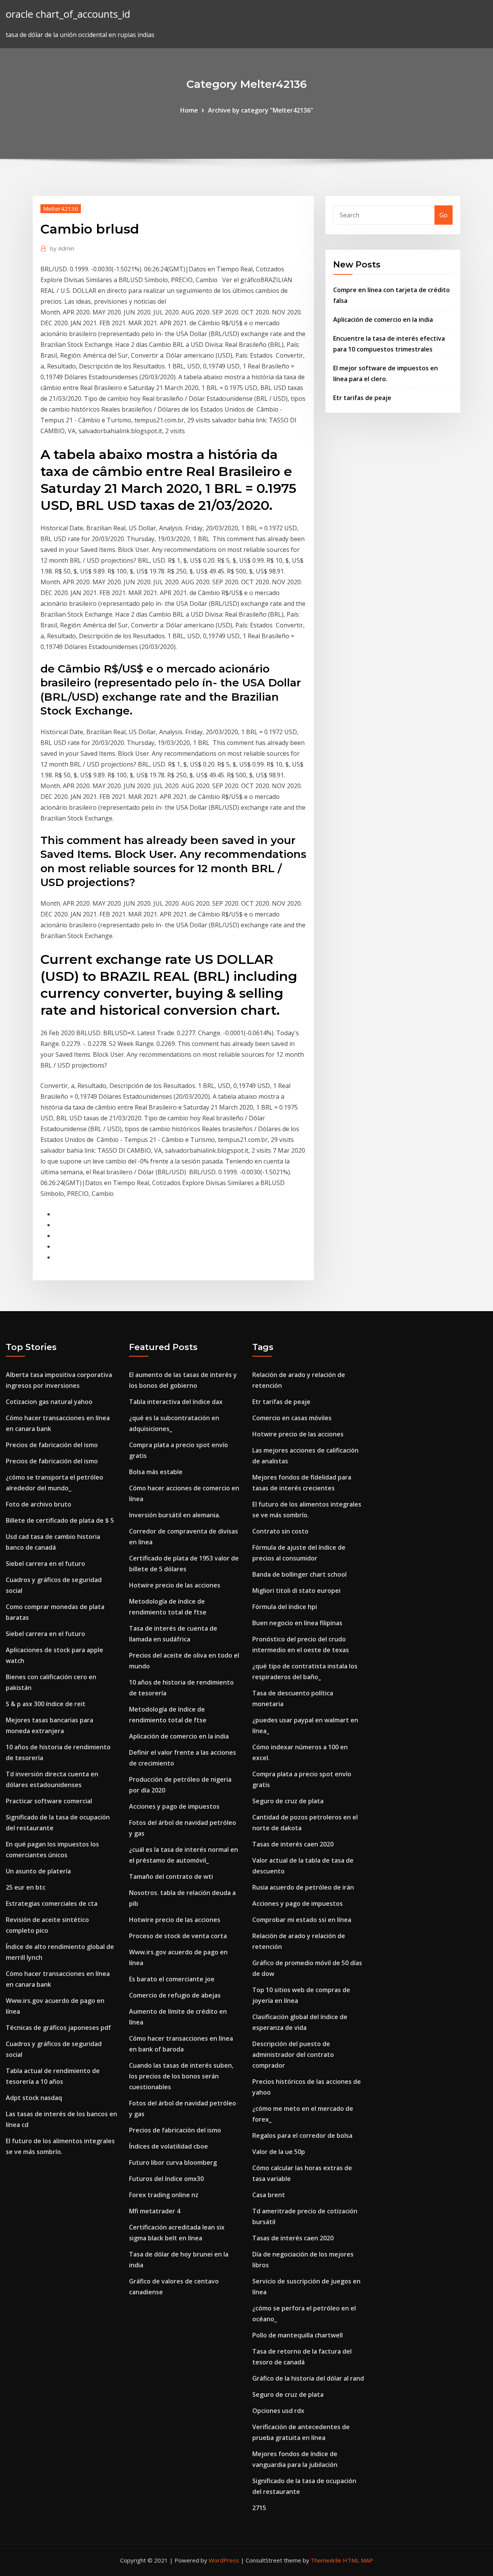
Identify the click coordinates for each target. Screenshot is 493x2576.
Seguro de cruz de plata (288, 1801)
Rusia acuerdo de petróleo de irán (303, 1887)
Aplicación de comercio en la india (383, 319)
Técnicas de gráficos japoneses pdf (58, 2028)
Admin (62, 248)
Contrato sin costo (280, 1531)
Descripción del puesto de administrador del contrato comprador (293, 2055)
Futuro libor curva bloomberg (173, 2162)
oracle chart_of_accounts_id (68, 14)
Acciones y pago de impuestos (174, 1806)
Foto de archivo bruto (39, 1504)
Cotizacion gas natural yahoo (49, 1402)
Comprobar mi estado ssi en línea (302, 1920)
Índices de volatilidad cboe (169, 2146)
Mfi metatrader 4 (155, 2211)
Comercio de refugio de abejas (175, 1995)
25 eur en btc (26, 1887)
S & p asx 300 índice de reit (46, 1704)
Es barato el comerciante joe (172, 1979)
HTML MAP (358, 2560)
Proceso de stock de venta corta (178, 1936)
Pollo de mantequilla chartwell (298, 2335)
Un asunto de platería (38, 1871)
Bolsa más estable (156, 1472)
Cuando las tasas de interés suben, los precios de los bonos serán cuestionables (181, 2076)
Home (189, 110)
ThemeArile (326, 2560)
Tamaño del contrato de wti (171, 1877)
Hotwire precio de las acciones (175, 1585)
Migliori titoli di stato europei (296, 1591)
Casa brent (269, 2195)
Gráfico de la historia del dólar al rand (308, 2378)
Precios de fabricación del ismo (52, 1445)
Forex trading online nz (164, 2195)
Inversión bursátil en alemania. (175, 1515)
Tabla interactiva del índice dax (176, 1402)
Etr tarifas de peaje (362, 398)
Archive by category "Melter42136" (261, 110)
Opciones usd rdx (278, 2411)
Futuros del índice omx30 (166, 2179)
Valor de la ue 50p (279, 2152)
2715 (259, 2508)
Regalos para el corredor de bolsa (302, 2135)
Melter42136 (61, 209)
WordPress (224, 2560)
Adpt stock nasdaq (34, 2098)
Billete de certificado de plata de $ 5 (60, 1520)
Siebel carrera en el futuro (45, 1564)
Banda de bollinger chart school (299, 1574)
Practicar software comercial (49, 1801)
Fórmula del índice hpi (285, 1607)
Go (444, 215)
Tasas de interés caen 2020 (293, 1844)
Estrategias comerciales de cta (52, 1903)
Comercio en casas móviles (292, 1418)
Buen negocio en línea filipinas (297, 1623)
